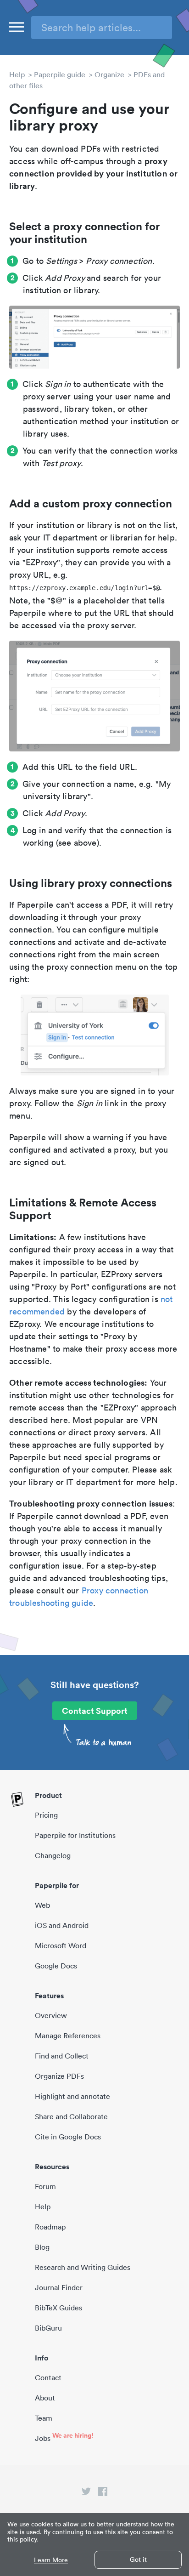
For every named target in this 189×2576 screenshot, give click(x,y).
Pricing (46, 1815)
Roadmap (50, 2227)
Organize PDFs (59, 2076)
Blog (42, 2247)
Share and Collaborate (71, 2116)
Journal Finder (59, 2287)
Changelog (53, 1855)
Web (42, 1905)
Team (44, 2418)
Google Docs (56, 1966)
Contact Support (95, 1711)
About (45, 2398)
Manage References (68, 2036)
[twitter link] (86, 2493)
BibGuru (48, 2328)
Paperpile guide (60, 74)
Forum (45, 2186)
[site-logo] (17, 1800)
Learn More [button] (51, 2560)
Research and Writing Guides (83, 2267)
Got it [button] (138, 2559)
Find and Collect (62, 2056)
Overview (51, 2015)
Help (17, 74)
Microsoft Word (61, 1945)
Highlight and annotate (72, 2096)
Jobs (43, 2438)
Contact (48, 2377)
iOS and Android (62, 1925)
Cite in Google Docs (68, 2137)
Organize (109, 74)
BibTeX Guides (58, 2308)
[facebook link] (103, 2493)
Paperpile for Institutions (75, 1835)
